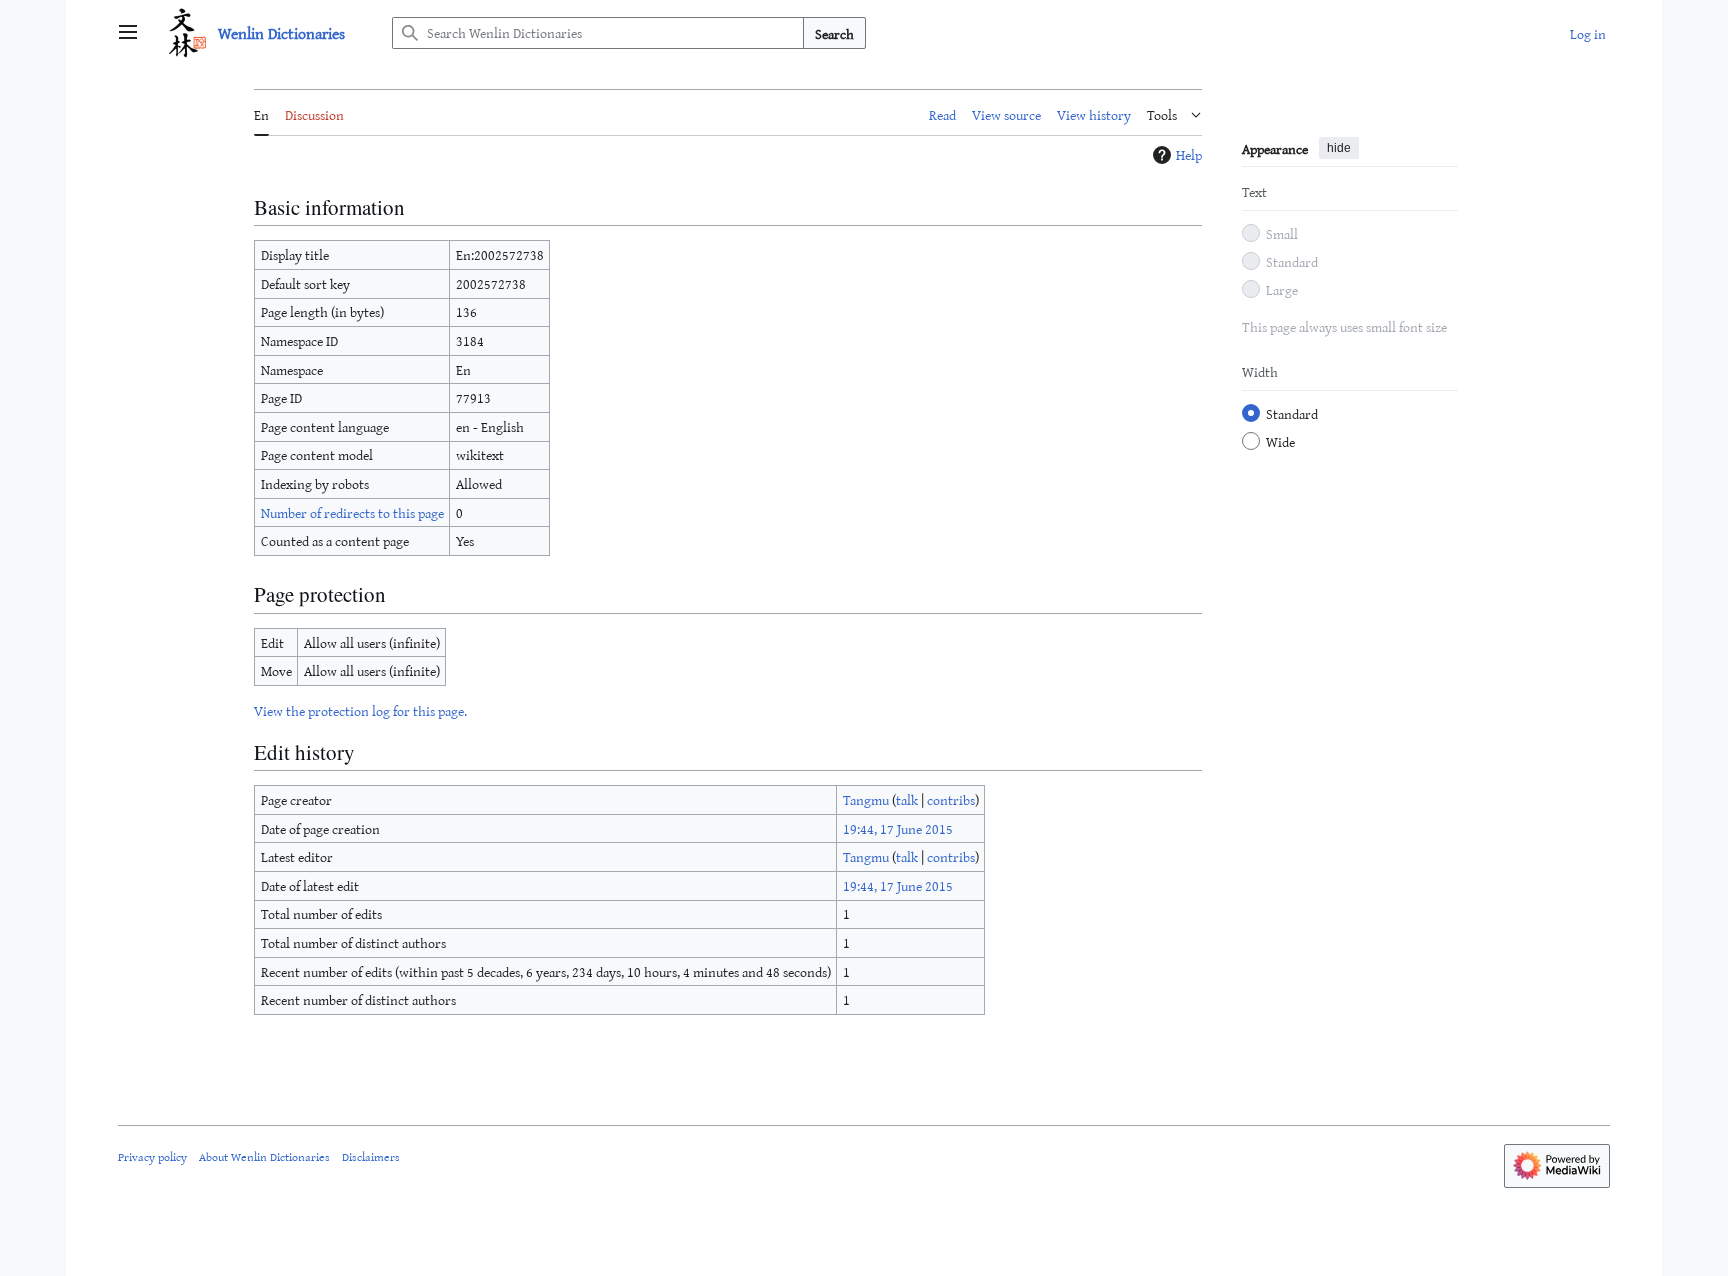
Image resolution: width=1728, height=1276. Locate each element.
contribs (951, 799)
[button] (128, 33)
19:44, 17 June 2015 (898, 828)
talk (907, 799)
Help (1189, 155)
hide (1339, 148)
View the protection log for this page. (360, 710)
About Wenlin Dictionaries (264, 1156)
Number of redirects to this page (352, 512)
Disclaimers (371, 1156)
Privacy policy (152, 1156)
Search (834, 33)
